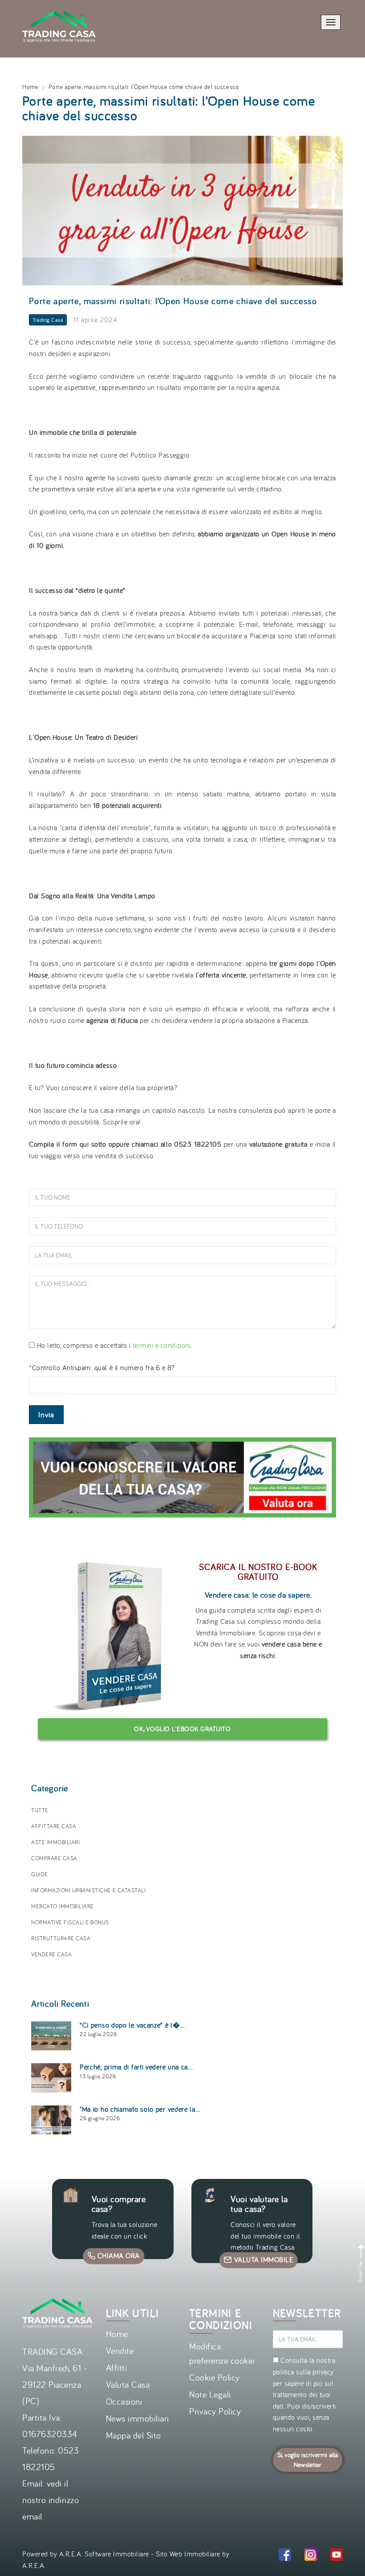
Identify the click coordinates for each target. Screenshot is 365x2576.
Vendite (120, 2351)
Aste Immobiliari (55, 1842)
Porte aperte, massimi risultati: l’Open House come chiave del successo (173, 301)
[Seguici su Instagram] (311, 2556)
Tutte (40, 1810)
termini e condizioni (162, 1345)
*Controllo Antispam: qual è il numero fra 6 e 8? (102, 1367)
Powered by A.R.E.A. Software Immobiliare (86, 2554)
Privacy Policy (215, 2411)
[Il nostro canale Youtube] (337, 2556)
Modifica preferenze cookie (222, 2353)
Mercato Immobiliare (63, 1906)
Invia (46, 1415)
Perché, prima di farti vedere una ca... (136, 2067)
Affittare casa (54, 1826)
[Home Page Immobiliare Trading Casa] (59, 5)
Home (30, 87)
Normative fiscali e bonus (70, 1922)
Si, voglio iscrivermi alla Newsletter (308, 2460)
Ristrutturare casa (61, 1938)
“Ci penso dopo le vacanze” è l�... (132, 2025)
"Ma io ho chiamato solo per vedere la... (140, 2109)
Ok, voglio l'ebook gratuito (182, 1729)
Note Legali (210, 2394)
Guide (40, 1874)
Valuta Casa (128, 2384)
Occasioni (124, 2401)
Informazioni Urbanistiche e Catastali (88, 1890)
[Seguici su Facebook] (285, 2556)
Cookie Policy (215, 2377)
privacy (323, 2372)
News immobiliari (138, 2418)
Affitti (117, 2367)
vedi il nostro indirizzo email (51, 2500)
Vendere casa (51, 1954)
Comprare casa (54, 1858)
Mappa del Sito (134, 2435)
